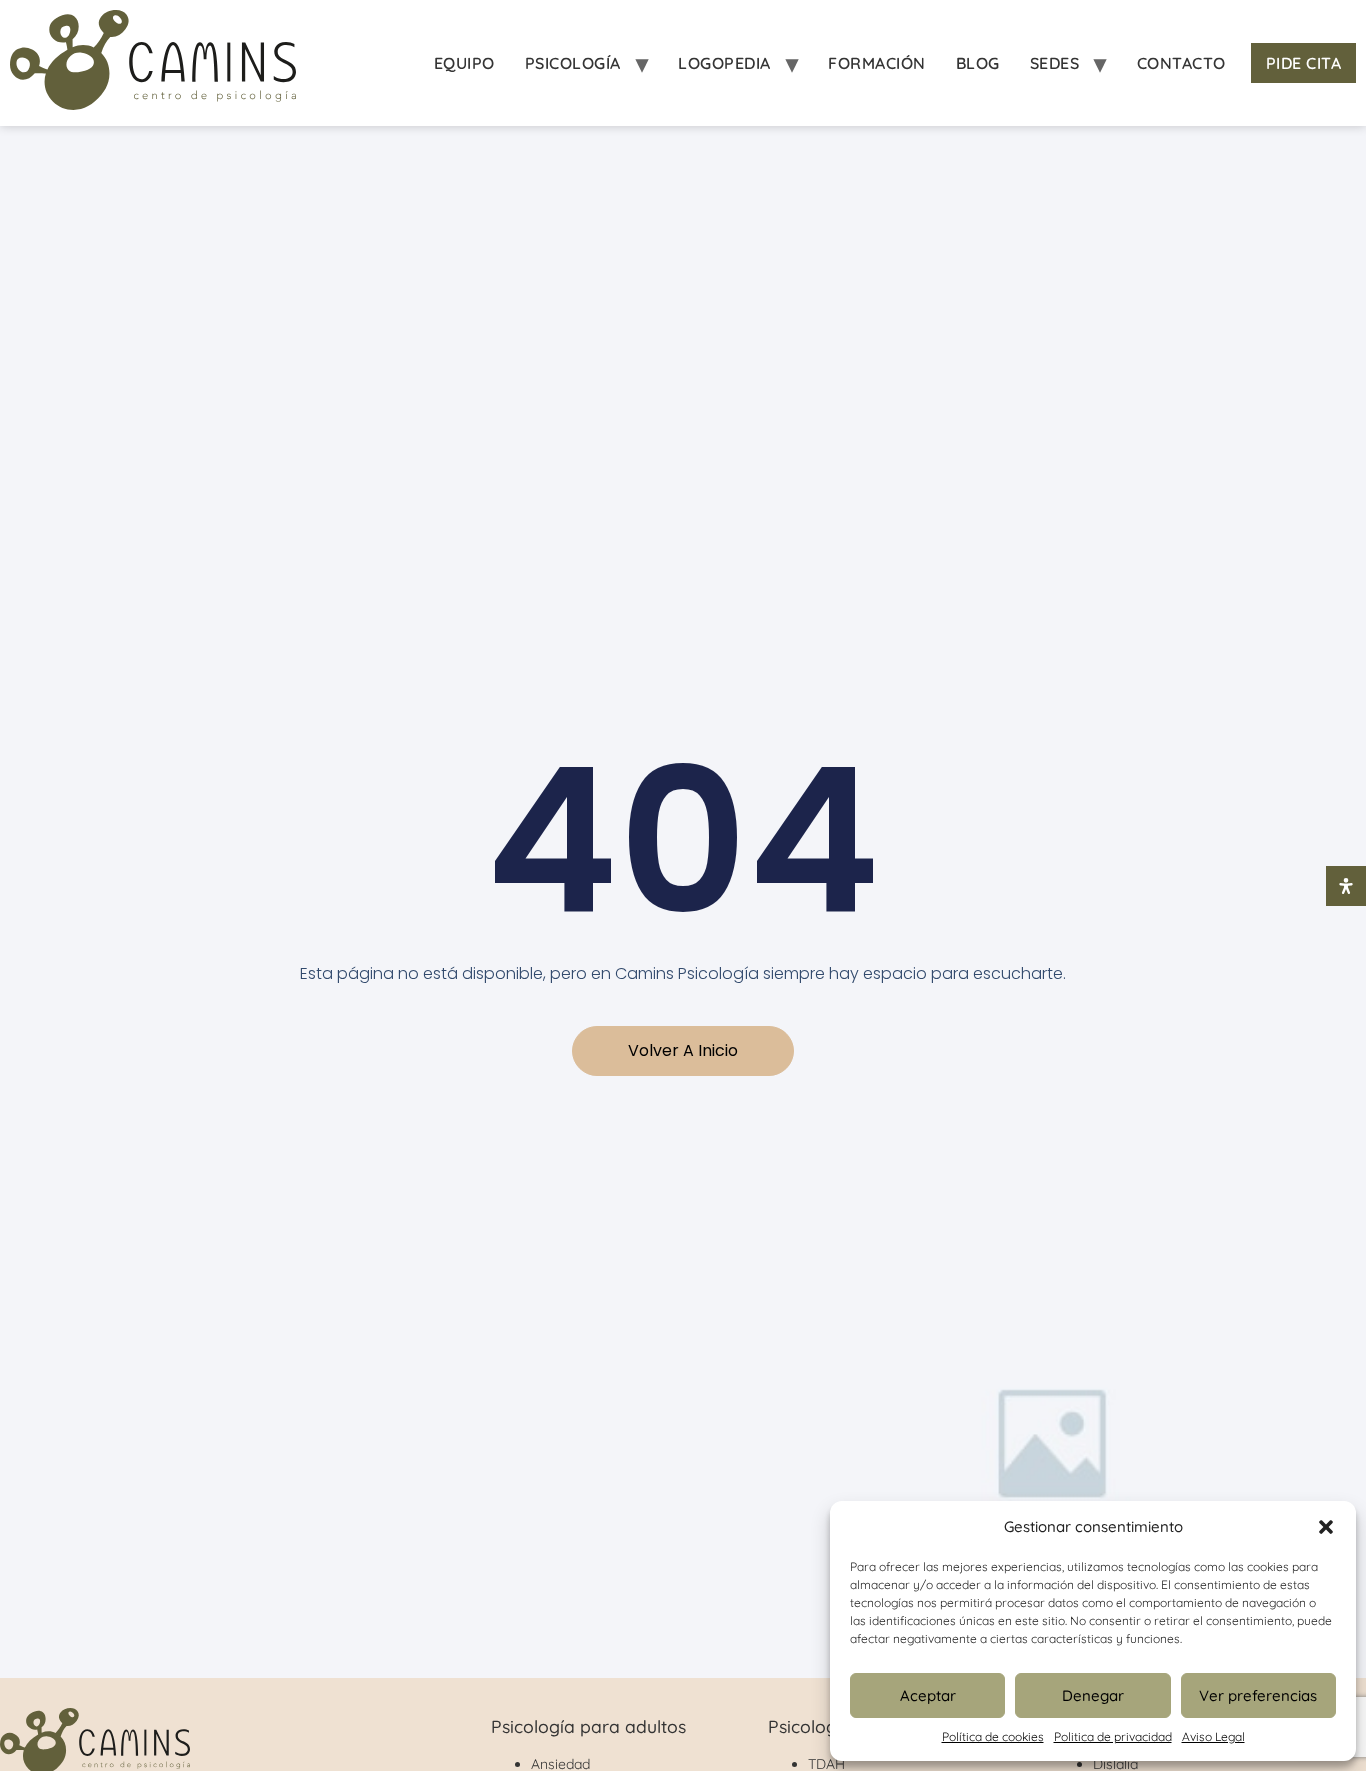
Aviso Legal (1213, 1736)
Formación (877, 63)
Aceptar (928, 1695)
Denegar (1093, 1695)
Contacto (1181, 63)
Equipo (464, 63)
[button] (1326, 1527)
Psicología (573, 63)
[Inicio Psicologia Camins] (153, 63)
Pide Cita (1304, 63)
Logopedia (724, 63)
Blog (978, 63)
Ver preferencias (1258, 1695)
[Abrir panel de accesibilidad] (1346, 886)
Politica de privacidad (1113, 1736)
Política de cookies (993, 1736)
